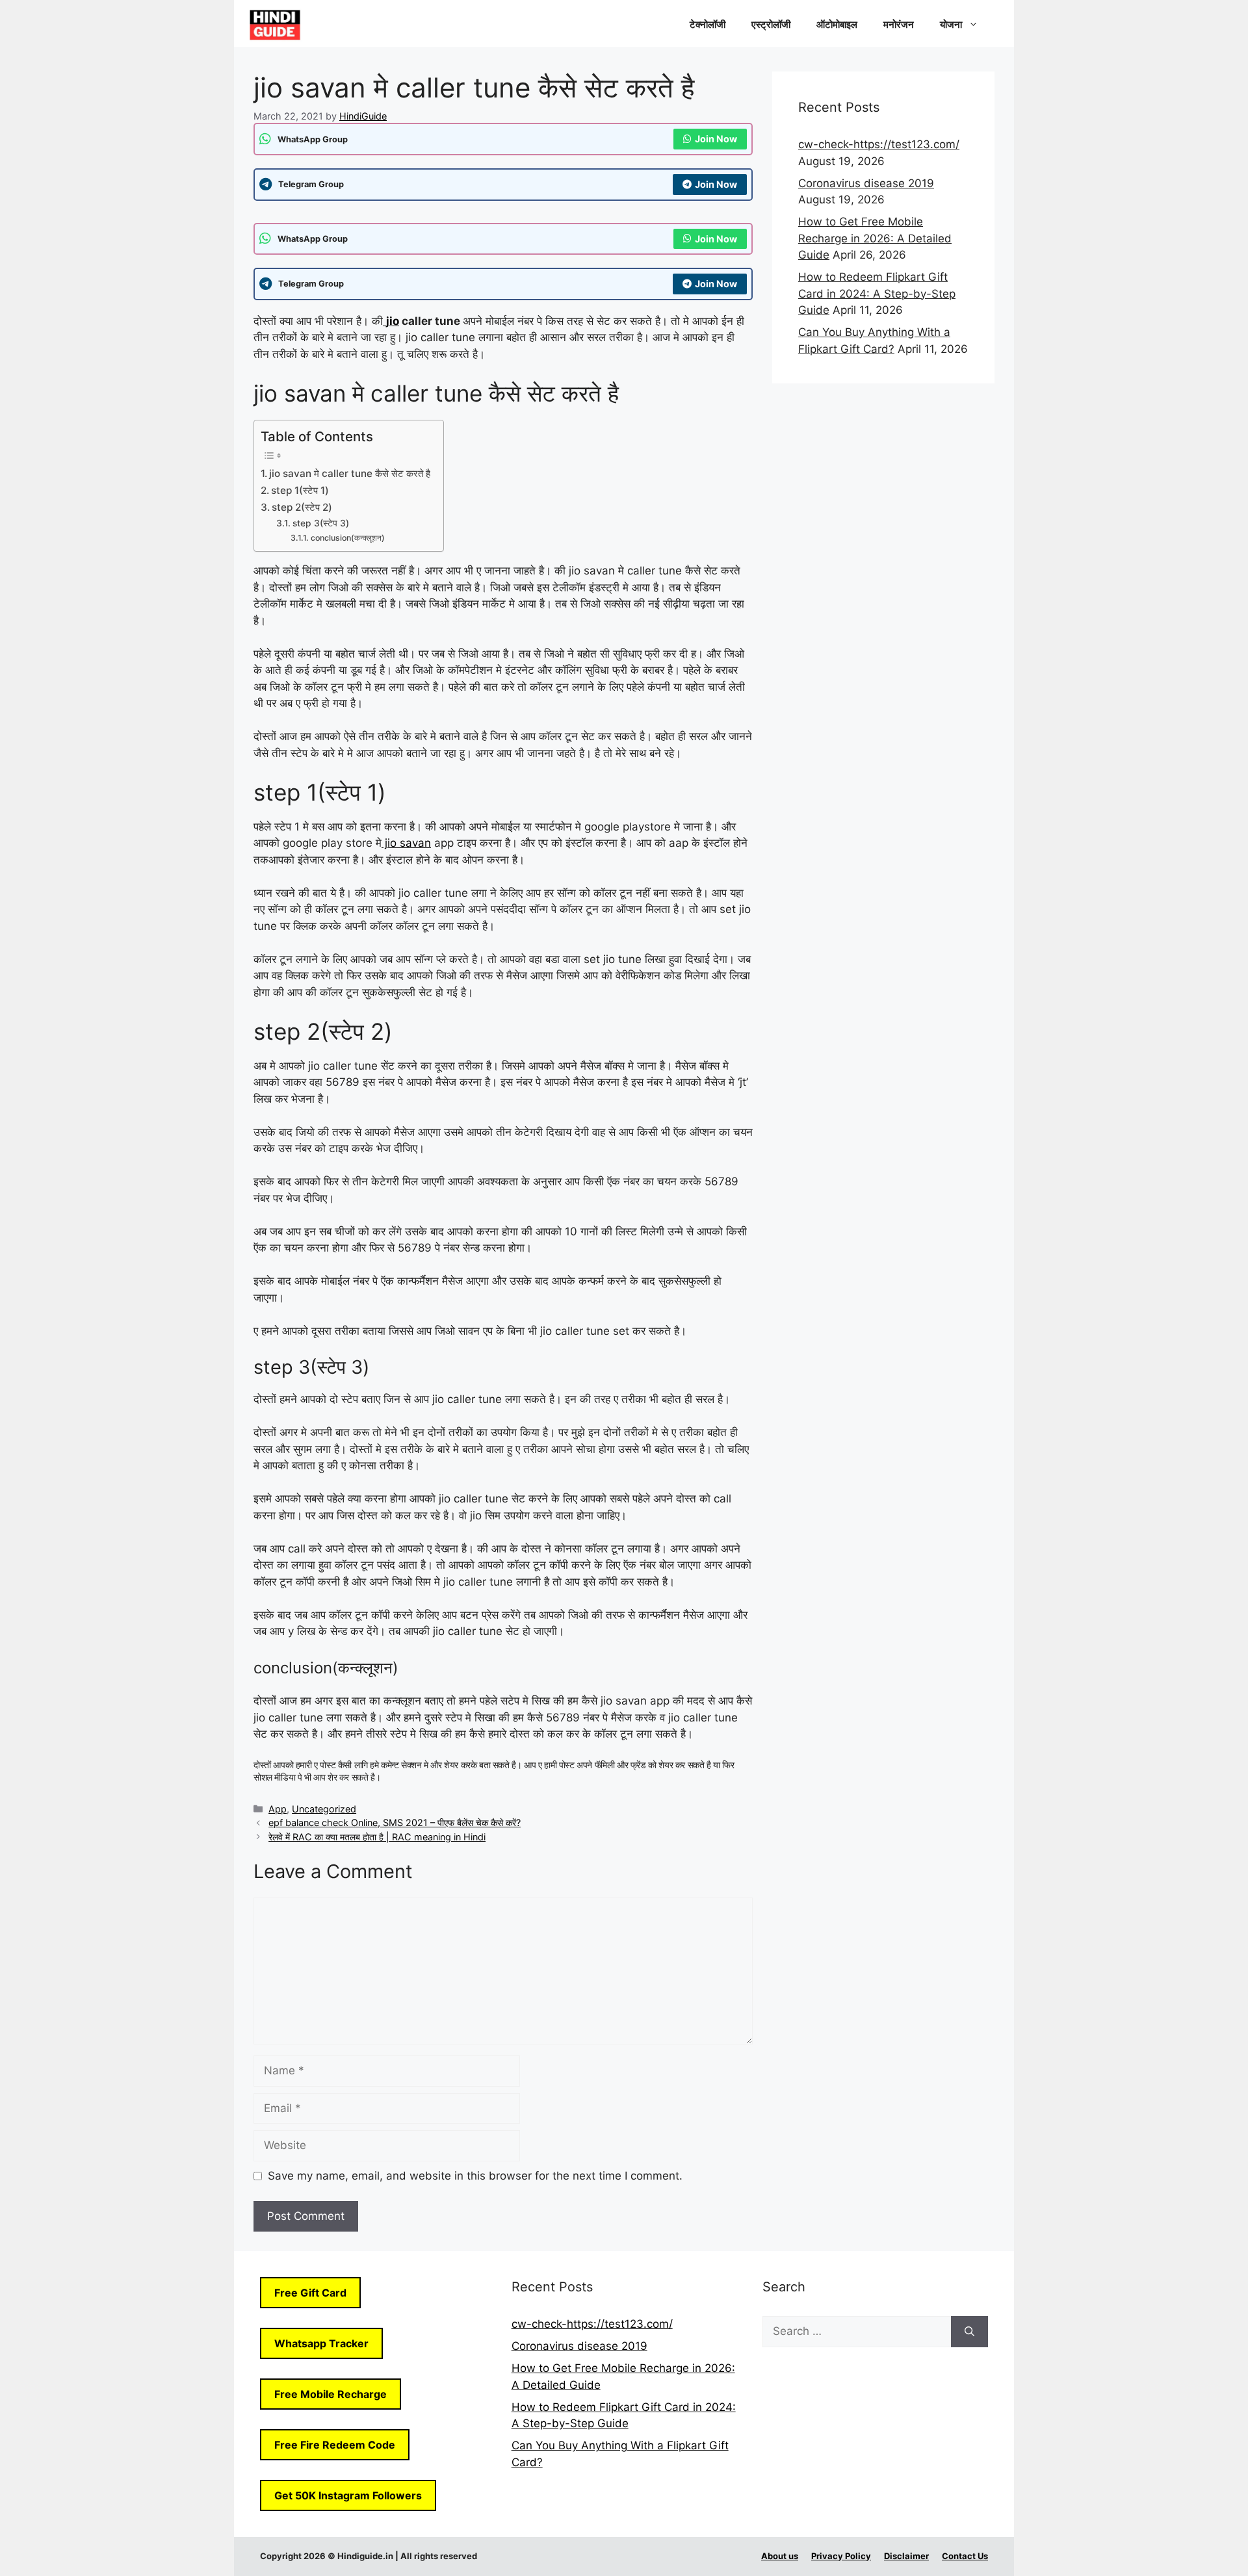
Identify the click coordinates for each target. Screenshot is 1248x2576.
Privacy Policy (841, 2556)
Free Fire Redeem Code (335, 2445)
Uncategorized (324, 1809)
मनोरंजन (899, 24)
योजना (951, 24)
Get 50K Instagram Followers (348, 2495)
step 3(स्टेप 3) (321, 523)
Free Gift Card (310, 2293)
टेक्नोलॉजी (708, 24)
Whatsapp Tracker (321, 2343)
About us (780, 2556)
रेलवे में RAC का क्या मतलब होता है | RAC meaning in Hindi (377, 1837)
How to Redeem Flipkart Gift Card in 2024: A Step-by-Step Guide (877, 293)
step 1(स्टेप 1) (300, 490)
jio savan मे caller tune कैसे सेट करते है (350, 473)
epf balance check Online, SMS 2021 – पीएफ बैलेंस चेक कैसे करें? (395, 1823)
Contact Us (965, 2556)
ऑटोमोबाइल (837, 24)
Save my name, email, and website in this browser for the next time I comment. (475, 2176)
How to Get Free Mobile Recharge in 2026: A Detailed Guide (875, 238)
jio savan (406, 843)
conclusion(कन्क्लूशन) (347, 538)
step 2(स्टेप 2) (302, 507)
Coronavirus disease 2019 (866, 183)
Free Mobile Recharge (331, 2394)
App (278, 1809)
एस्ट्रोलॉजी (771, 24)
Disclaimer (906, 2556)
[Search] (969, 2332)
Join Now (716, 139)
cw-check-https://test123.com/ (879, 144)
